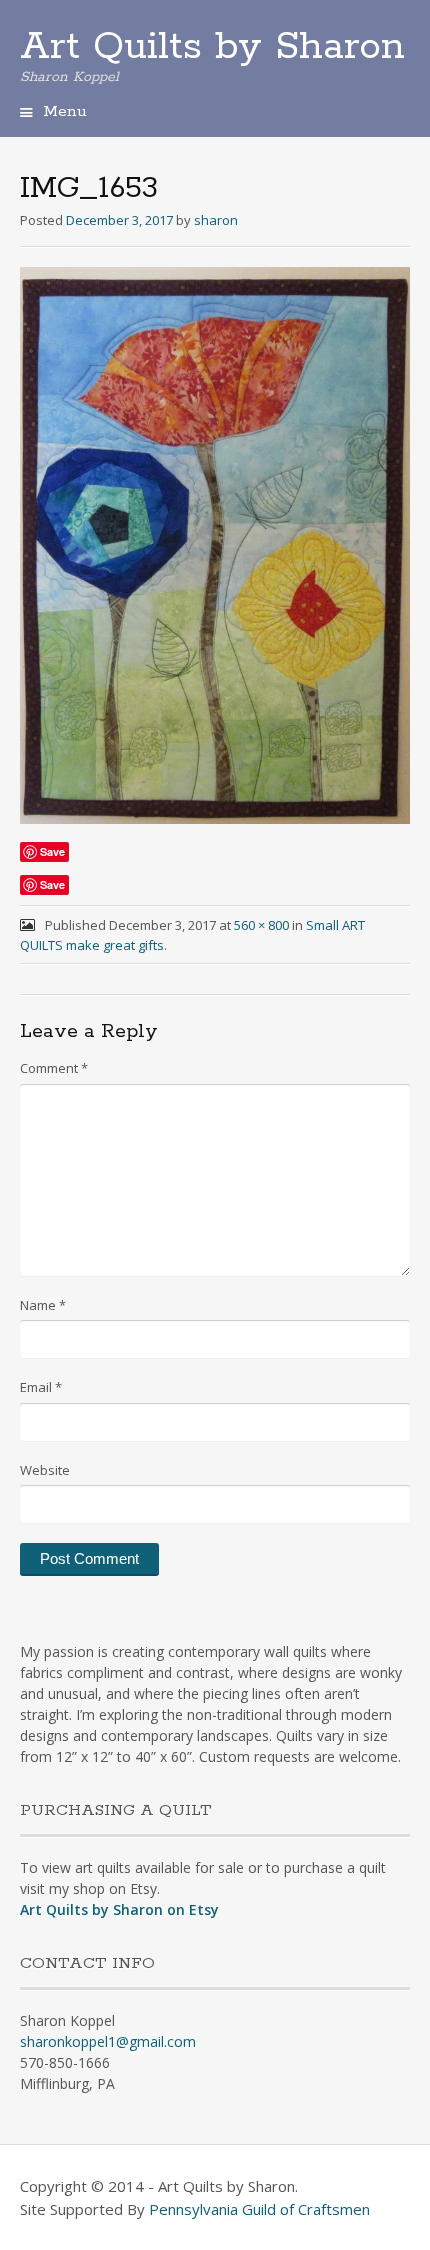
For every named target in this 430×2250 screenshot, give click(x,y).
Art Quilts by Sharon (212, 47)
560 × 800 (261, 925)
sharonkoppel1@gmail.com (108, 2041)
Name (43, 1305)
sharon (216, 220)
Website (45, 1470)
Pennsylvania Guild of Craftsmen (259, 2209)
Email (41, 1387)
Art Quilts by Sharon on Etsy (119, 1909)
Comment (54, 1068)
